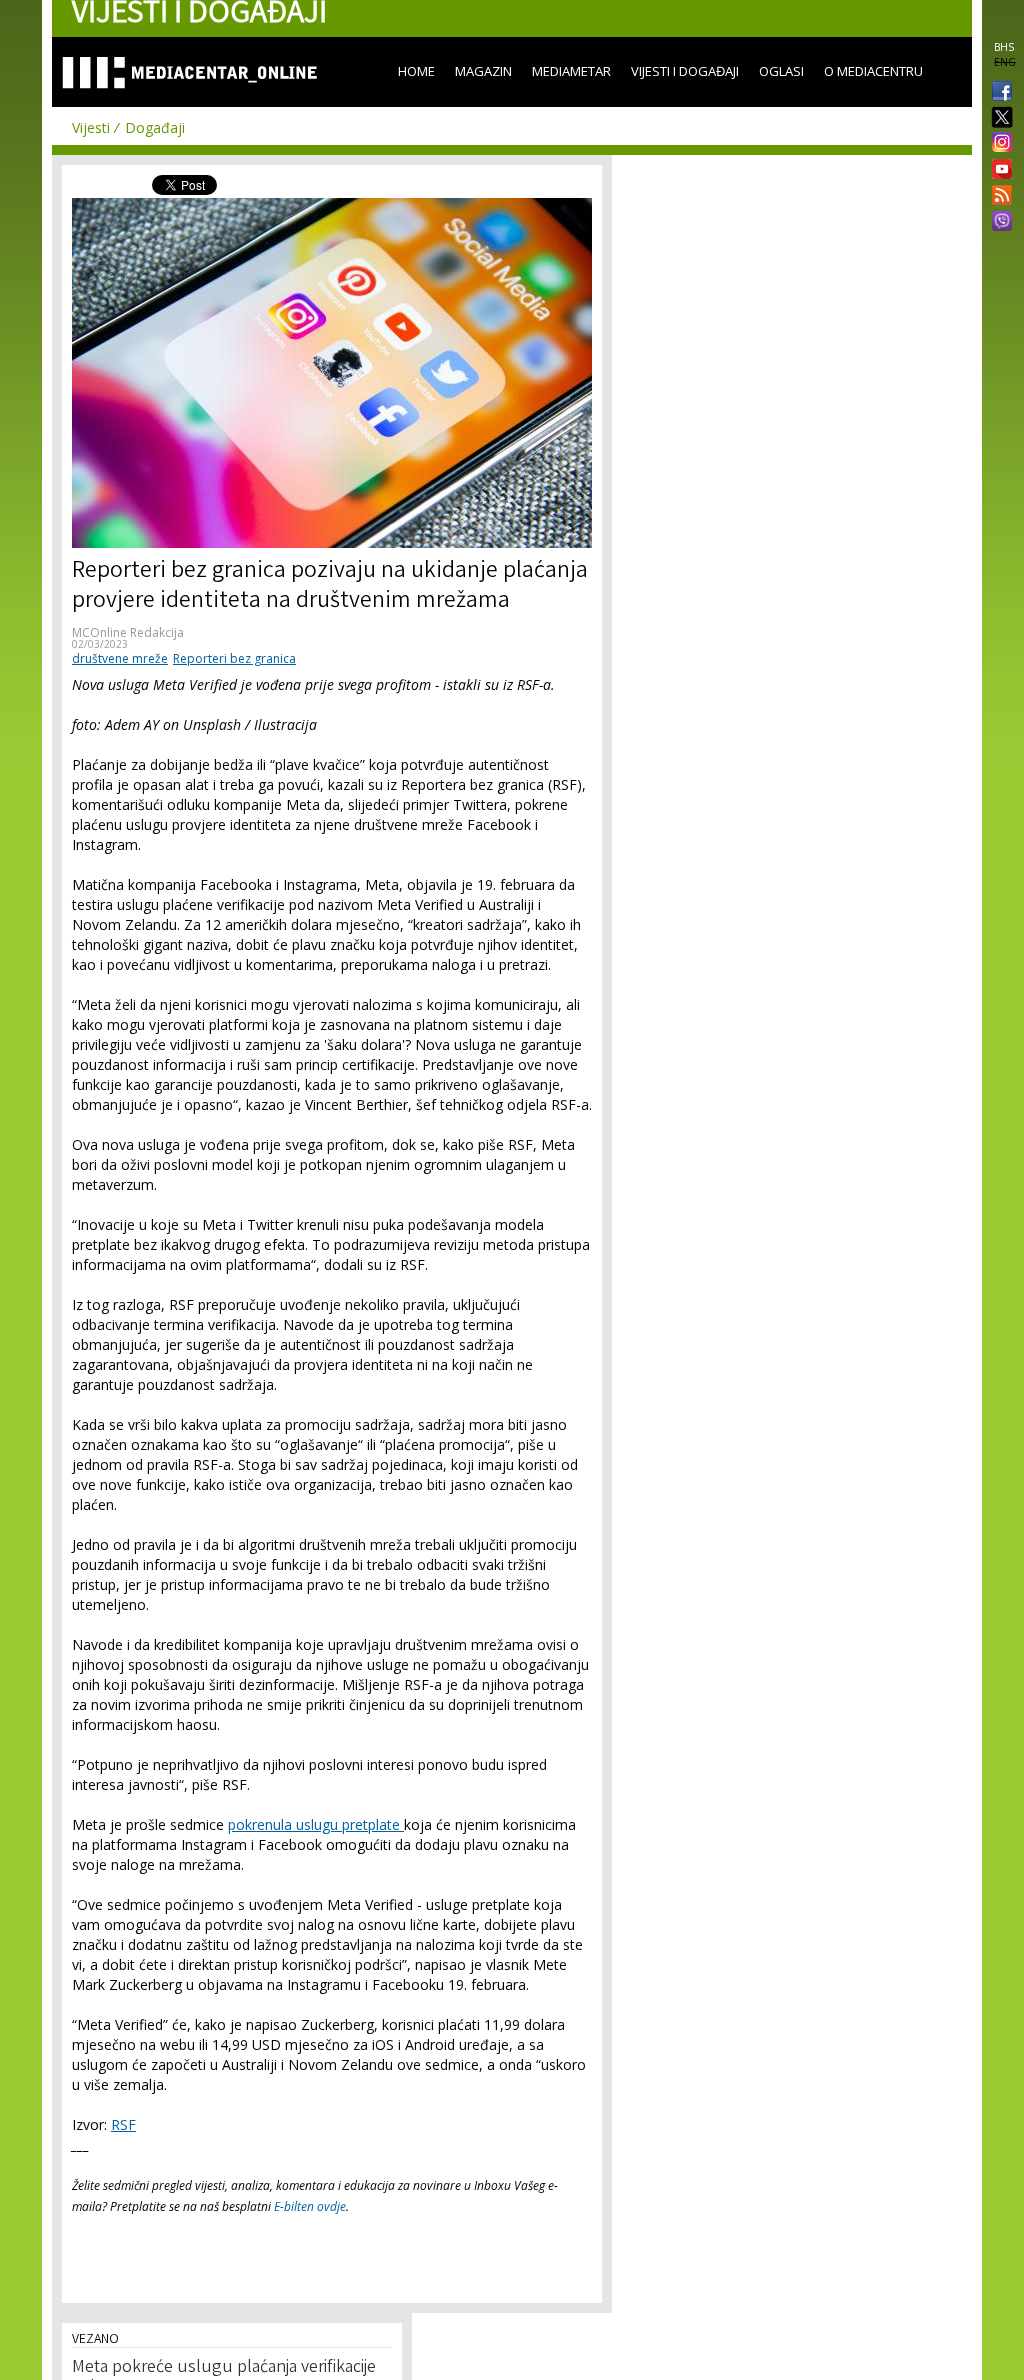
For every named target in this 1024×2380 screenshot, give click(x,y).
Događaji (155, 127)
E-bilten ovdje (310, 2206)
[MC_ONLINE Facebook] (998, 93)
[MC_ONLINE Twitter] (998, 118)
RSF (123, 2124)
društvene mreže (120, 658)
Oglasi (781, 71)
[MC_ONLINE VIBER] (998, 223)
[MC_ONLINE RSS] (998, 197)
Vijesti (91, 127)
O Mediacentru (873, 71)
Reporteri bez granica (234, 658)
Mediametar (571, 71)
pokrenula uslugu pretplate (316, 1824)
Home (416, 71)
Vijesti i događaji (685, 71)
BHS (1004, 47)
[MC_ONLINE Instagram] (998, 144)
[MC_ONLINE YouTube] (998, 169)
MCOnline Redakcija (128, 632)
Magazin (483, 71)
